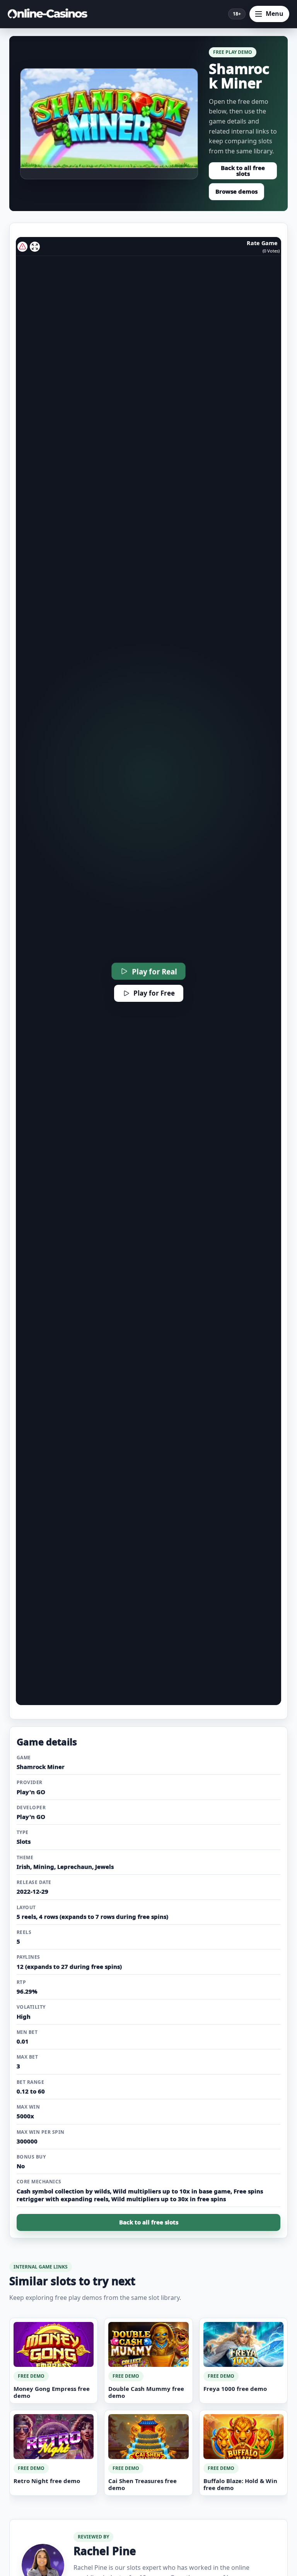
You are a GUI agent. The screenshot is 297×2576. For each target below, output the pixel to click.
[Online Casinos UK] (50, 14)
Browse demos (236, 191)
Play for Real (154, 971)
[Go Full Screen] (35, 247)
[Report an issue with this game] (22, 247)
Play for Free (154, 993)
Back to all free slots (243, 171)
